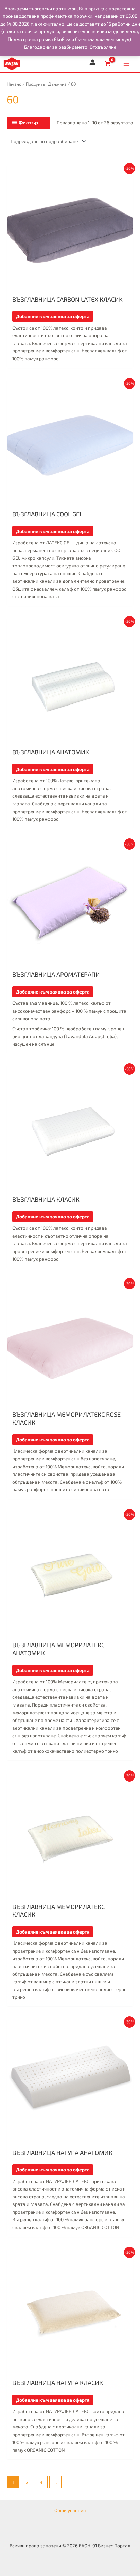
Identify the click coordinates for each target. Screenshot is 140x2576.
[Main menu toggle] (127, 64)
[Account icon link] (92, 62)
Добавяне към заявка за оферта (53, 316)
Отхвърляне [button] (103, 47)
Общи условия (70, 2510)
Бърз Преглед (70, 286)
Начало (14, 84)
